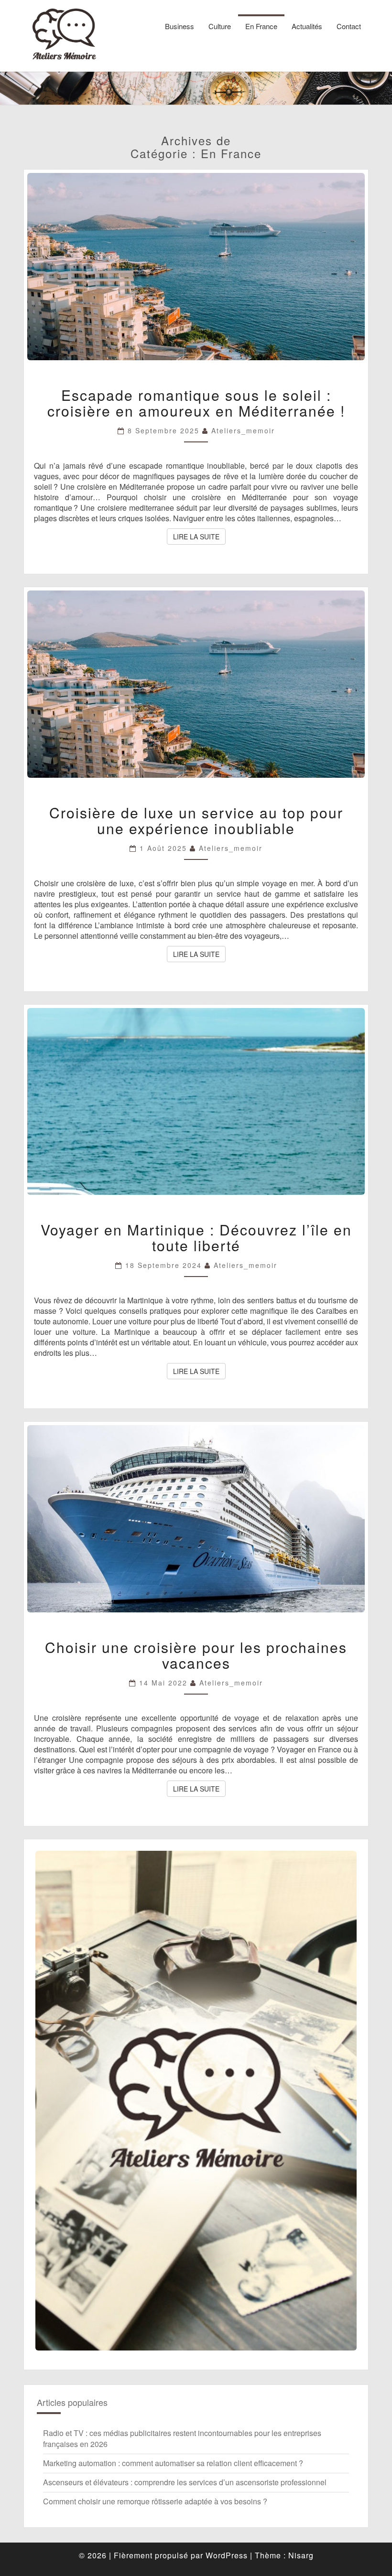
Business (180, 26)
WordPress (227, 2555)
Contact (349, 26)
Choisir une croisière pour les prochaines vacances (196, 1655)
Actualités (307, 26)
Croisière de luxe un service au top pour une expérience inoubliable (196, 820)
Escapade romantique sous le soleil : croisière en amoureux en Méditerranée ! (196, 403)
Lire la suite (199, 536)
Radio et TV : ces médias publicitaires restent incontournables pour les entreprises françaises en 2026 (182, 2438)
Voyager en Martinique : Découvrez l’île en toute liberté (196, 1237)
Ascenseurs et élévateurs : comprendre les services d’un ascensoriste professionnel (185, 2482)
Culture (220, 26)
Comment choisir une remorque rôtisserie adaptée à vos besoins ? (155, 2501)
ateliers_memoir (243, 430)
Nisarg (301, 2555)
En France (261, 26)
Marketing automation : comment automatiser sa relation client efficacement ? (173, 2463)
